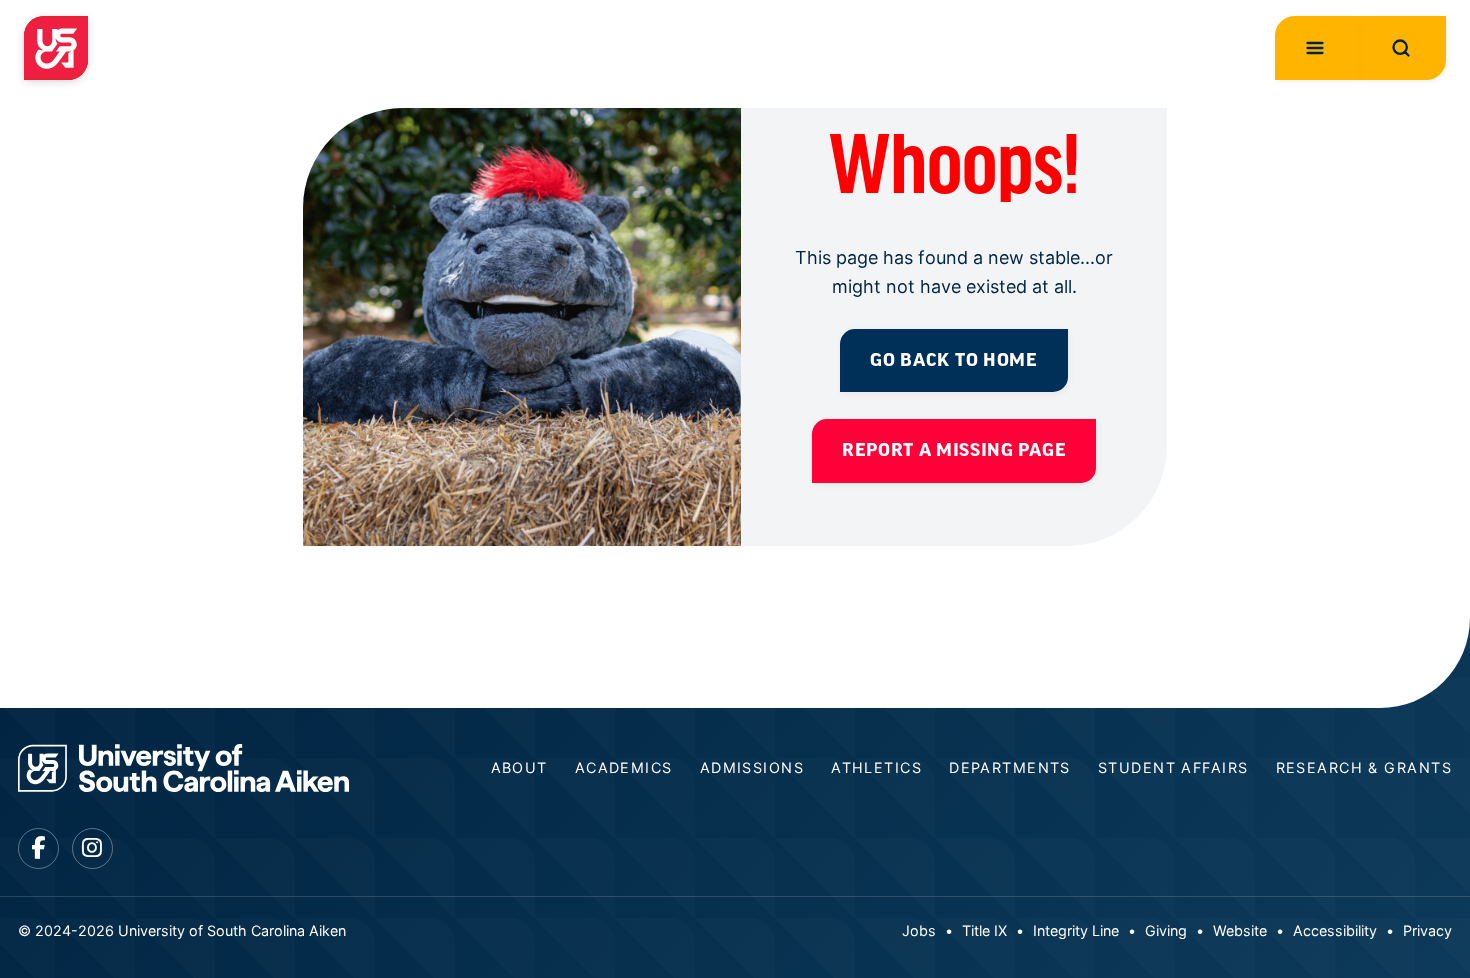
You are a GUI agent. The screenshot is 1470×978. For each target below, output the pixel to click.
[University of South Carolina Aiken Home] (56, 48)
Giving (1166, 930)
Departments (1010, 767)
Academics (624, 767)
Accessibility (1335, 930)
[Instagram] (92, 848)
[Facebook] (38, 848)
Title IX (984, 930)
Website (1240, 930)
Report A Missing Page (954, 450)
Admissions (752, 767)
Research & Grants (1364, 767)
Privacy (1427, 930)
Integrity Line (1076, 930)
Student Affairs (1173, 767)
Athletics (876, 767)
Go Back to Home (953, 360)
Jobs (919, 930)
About (519, 767)
